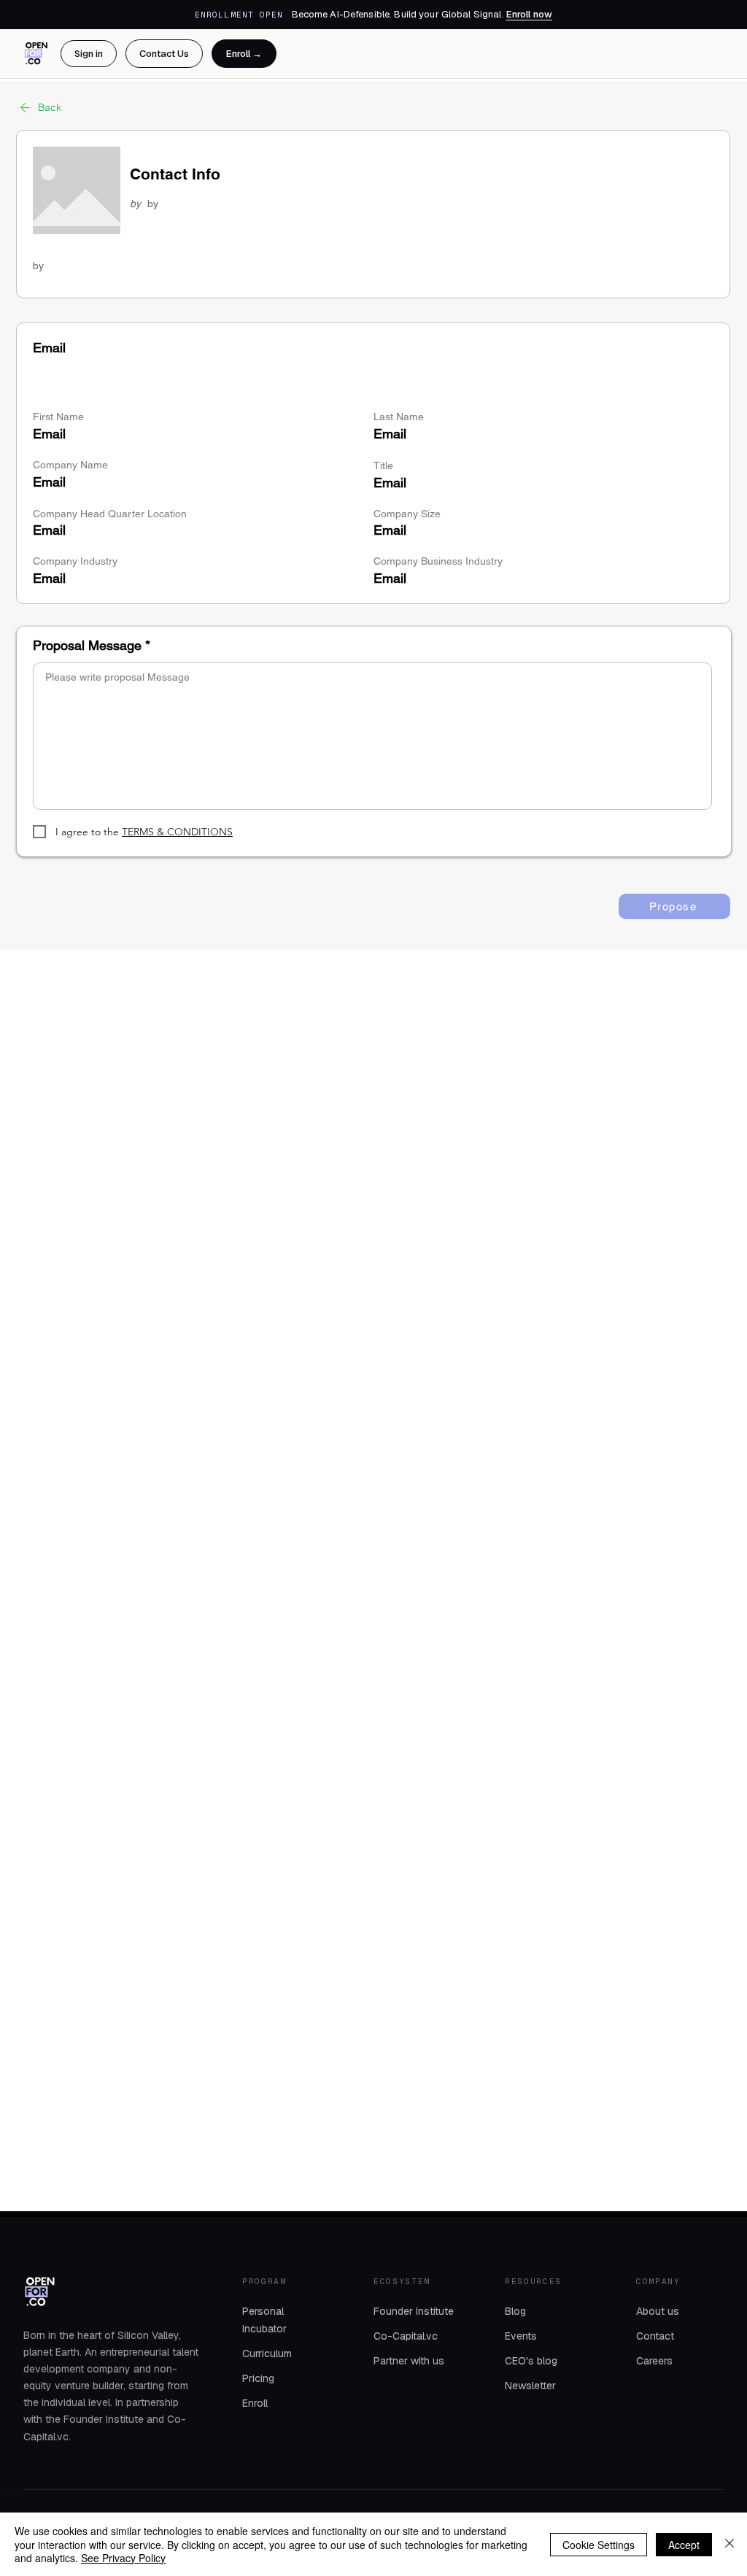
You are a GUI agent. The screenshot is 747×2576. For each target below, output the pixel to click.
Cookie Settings (599, 2545)
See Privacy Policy (123, 2558)
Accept (684, 2545)
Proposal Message (87, 646)
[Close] (729, 2544)
